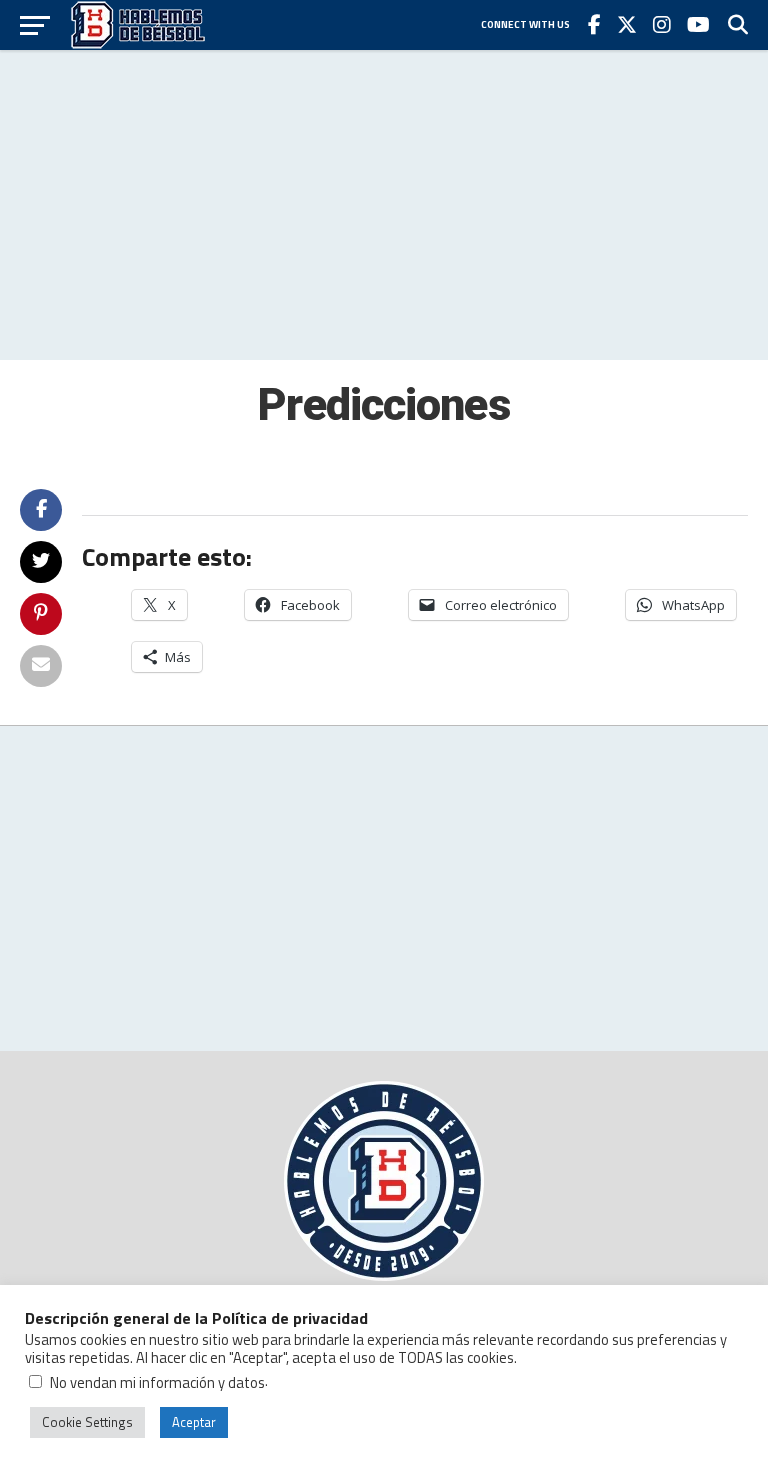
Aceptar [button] (194, 1422)
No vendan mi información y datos (157, 1382)
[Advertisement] (384, 205)
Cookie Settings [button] (87, 1422)
